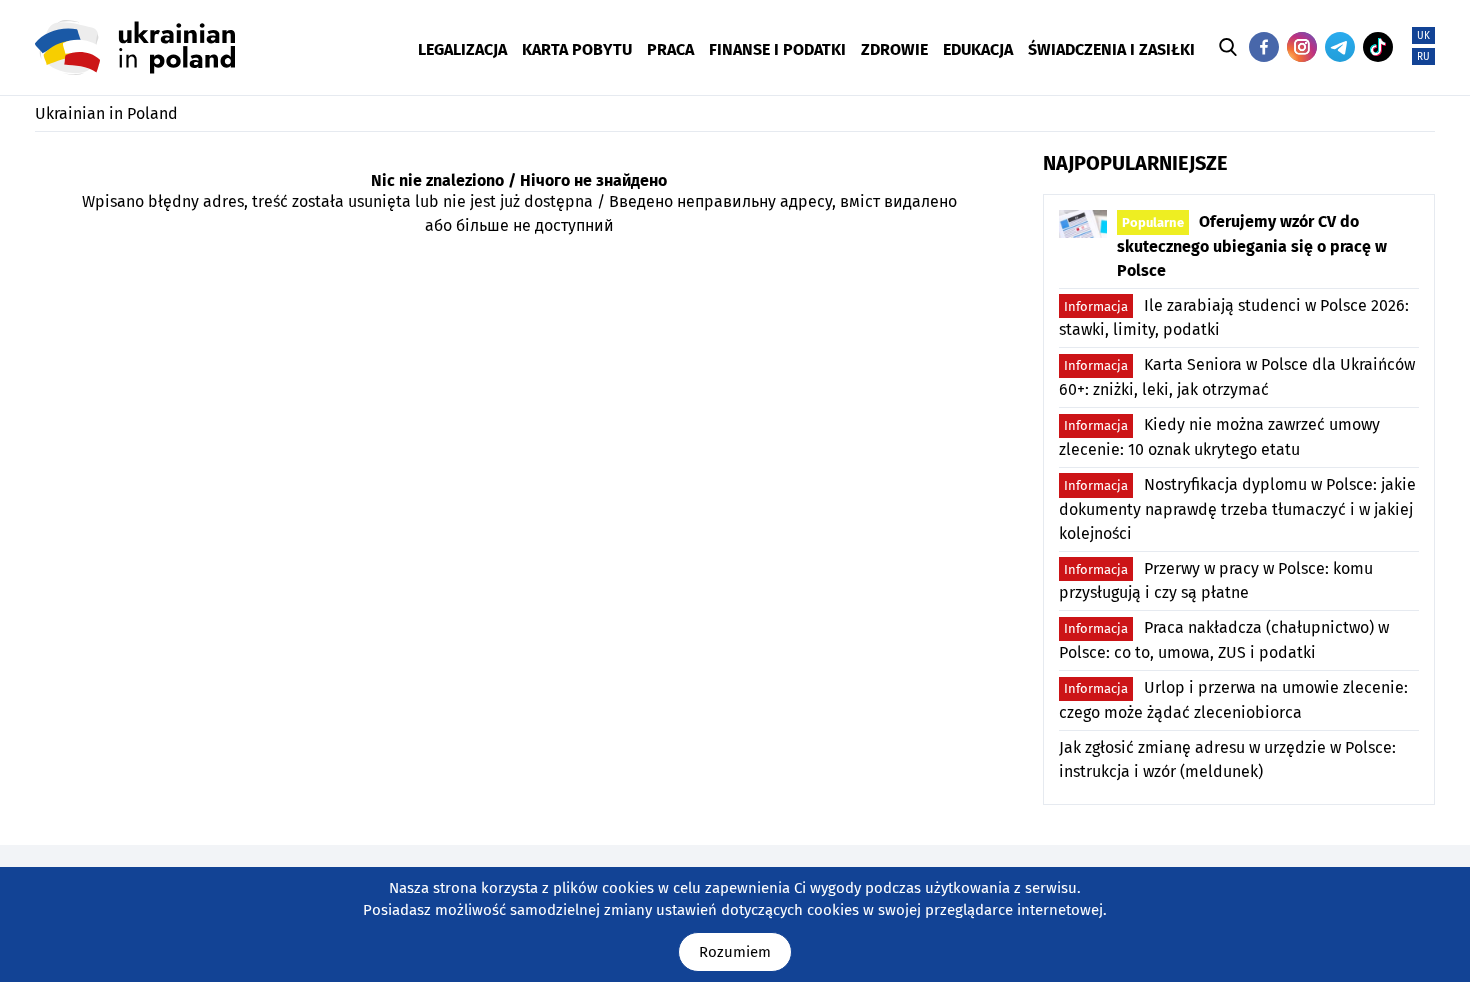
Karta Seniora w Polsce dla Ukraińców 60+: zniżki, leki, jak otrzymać (1237, 377)
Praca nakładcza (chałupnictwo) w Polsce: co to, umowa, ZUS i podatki (1224, 640)
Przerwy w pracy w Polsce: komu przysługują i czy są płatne (1216, 581)
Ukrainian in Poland (106, 113)
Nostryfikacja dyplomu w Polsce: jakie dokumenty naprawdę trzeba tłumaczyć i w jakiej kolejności (1237, 509)
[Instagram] (1302, 47)
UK (1423, 36)
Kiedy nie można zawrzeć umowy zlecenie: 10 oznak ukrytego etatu (1219, 437)
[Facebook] (1264, 47)
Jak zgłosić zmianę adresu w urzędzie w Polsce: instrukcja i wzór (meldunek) (1227, 759)
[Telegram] (1340, 47)
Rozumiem (735, 952)
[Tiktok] (1378, 47)
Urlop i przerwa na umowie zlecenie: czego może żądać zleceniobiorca (1233, 700)
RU (1423, 57)
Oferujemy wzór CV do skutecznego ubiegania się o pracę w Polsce (1252, 246)
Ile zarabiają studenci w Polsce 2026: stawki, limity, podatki (1234, 318)
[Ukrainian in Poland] (135, 47)
